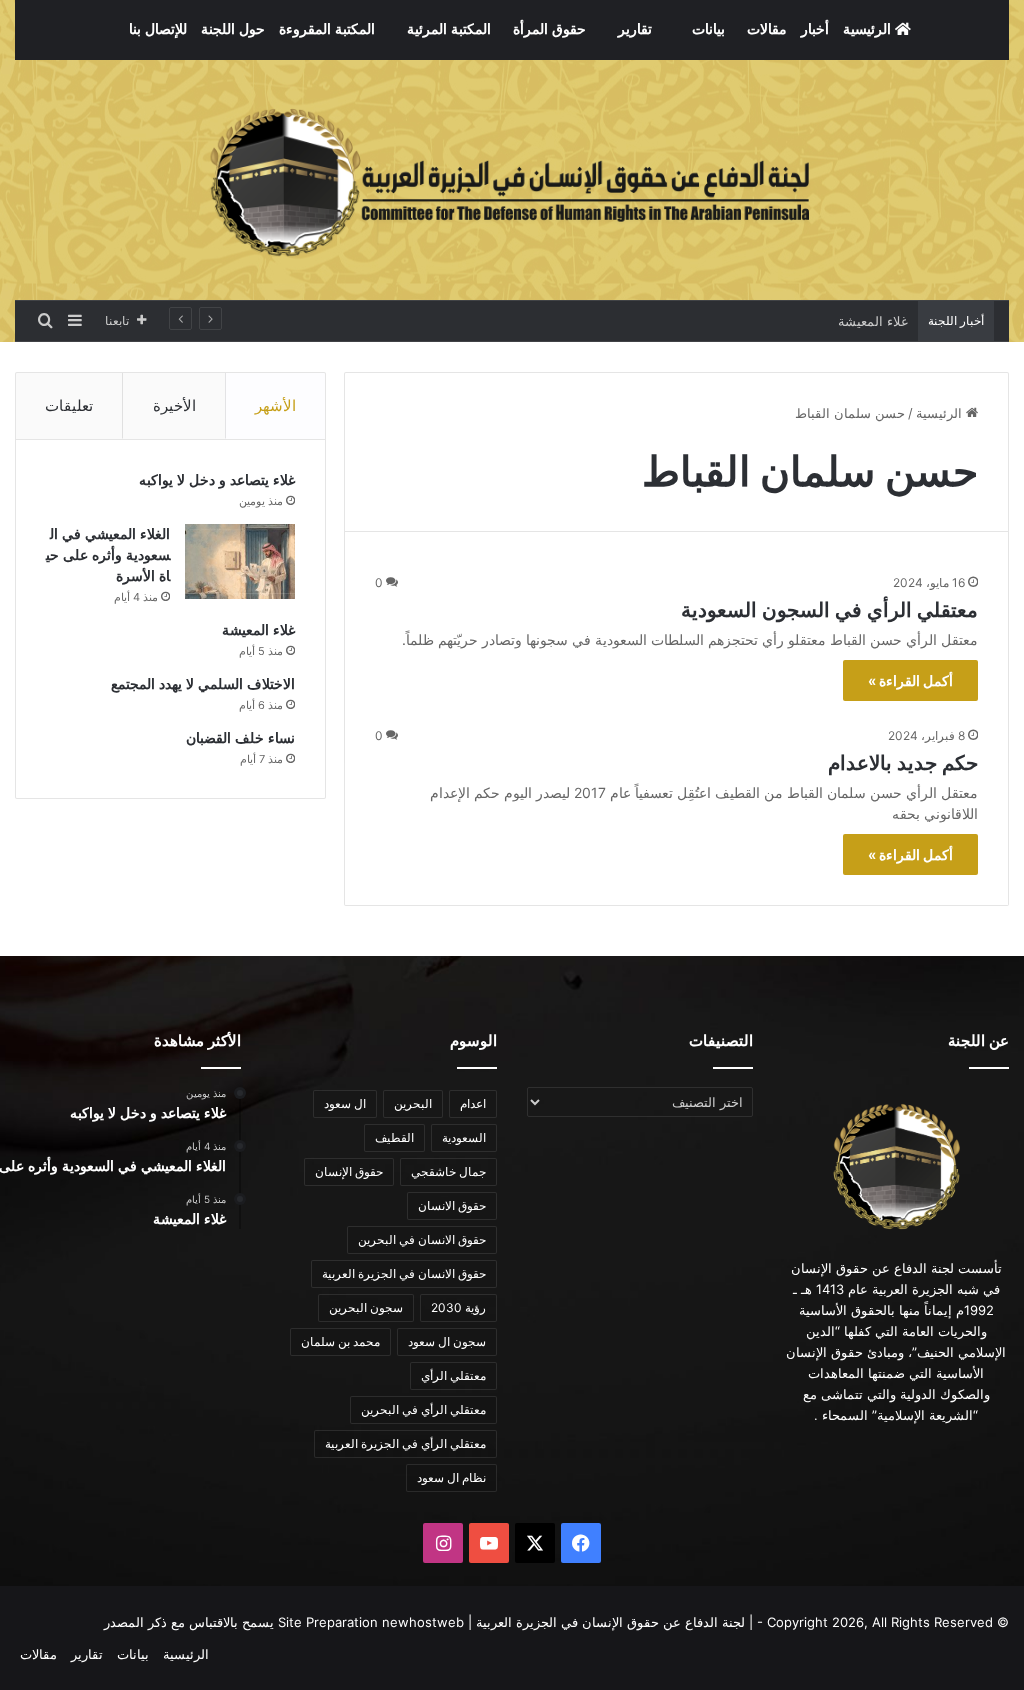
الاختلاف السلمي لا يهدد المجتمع (203, 684)
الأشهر (275, 405)
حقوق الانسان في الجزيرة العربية (404, 1273)
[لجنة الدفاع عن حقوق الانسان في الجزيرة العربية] (512, 180)
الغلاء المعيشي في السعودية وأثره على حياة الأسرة (108, 555)
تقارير (635, 29)
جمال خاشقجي (448, 1171)
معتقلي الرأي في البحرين (423, 1409)
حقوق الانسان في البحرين (422, 1239)
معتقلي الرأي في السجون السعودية (829, 610)
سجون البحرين (366, 1307)
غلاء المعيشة (873, 321)
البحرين (413, 1103)
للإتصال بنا (158, 29)
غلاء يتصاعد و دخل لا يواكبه (217, 480)
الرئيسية (869, 29)
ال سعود (345, 1103)
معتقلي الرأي (453, 1375)
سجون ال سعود (447, 1341)
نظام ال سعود (451, 1477)
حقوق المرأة (549, 29)
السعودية (464, 1137)
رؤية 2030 (458, 1307)
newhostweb (423, 1622)
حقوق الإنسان (349, 1171)
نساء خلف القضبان (240, 738)
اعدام (473, 1103)
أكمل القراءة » (910, 680)
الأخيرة (174, 405)
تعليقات (69, 405)
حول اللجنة (233, 29)
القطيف (394, 1137)
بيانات (708, 29)
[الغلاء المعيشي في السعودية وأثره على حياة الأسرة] (240, 561)
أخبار (815, 29)
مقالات (767, 29)
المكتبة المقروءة (327, 29)
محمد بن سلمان (340, 1341)
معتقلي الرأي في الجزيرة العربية (405, 1443)
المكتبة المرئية (449, 29)
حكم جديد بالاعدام (903, 763)
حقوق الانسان (452, 1205)
